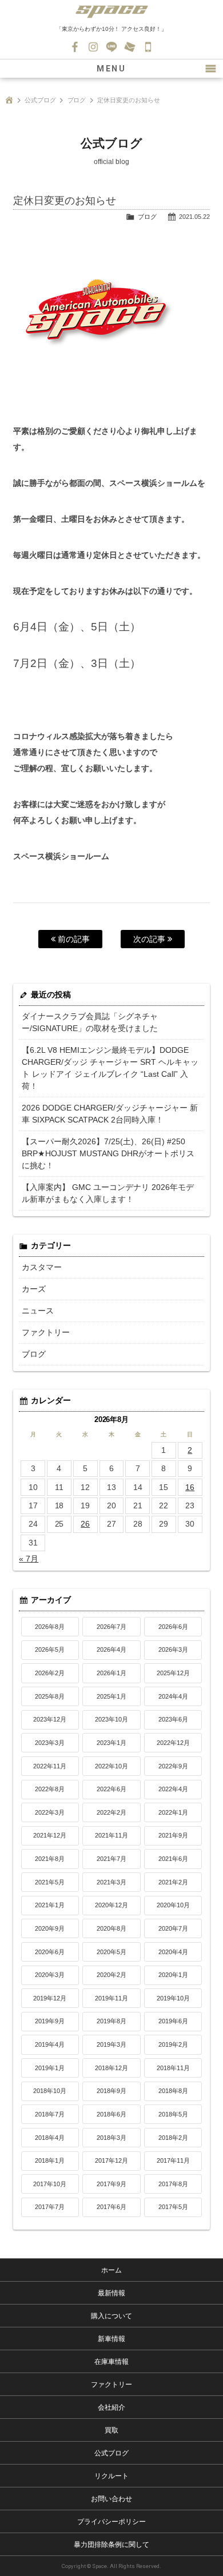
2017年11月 (173, 2160)
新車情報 (111, 2339)
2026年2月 (50, 1673)
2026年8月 (50, 1627)
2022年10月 (111, 1766)
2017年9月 (111, 2184)
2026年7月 (111, 1627)
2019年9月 (50, 2021)
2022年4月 (173, 1789)
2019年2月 (173, 2044)
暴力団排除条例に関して (111, 2545)
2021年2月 (173, 1882)
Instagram (93, 47)
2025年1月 (111, 1696)
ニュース (38, 1311)
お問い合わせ (130, 47)
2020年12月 (111, 1905)
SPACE (111, 11)
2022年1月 (173, 1812)
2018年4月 (50, 2138)
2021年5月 (50, 1882)
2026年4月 (111, 1650)
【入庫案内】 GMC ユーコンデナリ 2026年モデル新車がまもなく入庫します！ (108, 1193)
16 (190, 1487)
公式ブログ (40, 100)
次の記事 (150, 939)
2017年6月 (111, 2207)
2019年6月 (173, 2021)
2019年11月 (111, 1998)
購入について (111, 2316)
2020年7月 (173, 1928)
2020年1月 (173, 1975)
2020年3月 (50, 1975)
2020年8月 (111, 1928)
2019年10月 (173, 1998)
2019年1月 (50, 2068)
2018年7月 (50, 2114)
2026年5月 (50, 1650)
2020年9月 (50, 1928)
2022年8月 (50, 1789)
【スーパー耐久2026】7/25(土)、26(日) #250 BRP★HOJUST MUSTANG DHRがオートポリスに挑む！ (108, 1153)
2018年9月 (111, 2091)
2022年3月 (50, 1812)
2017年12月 (111, 2160)
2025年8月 (50, 1696)
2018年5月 (173, 2114)
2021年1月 (50, 1905)
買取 (111, 2430)
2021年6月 (173, 1859)
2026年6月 (173, 1627)
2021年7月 (111, 1859)
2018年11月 (173, 2068)
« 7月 (29, 1559)
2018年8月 (173, 2091)
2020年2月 (111, 1975)
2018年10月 (50, 2091)
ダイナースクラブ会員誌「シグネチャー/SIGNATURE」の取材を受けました (90, 1022)
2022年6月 (111, 1789)
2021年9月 (173, 1835)
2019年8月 (111, 2021)
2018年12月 (111, 2068)
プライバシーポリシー (111, 2522)
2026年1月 (111, 1673)
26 (85, 1524)
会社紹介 (111, 2407)
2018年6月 (111, 2114)
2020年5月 (111, 1952)
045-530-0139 (148, 47)
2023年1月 (111, 1743)
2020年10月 (173, 1905)
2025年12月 (173, 1673)
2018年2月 (173, 2138)
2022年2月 (111, 1812)
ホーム (111, 2270)
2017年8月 (173, 2184)
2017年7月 (50, 2207)
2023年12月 (50, 1719)
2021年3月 (111, 1882)
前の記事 (73, 939)
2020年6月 (50, 1952)
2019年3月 (111, 2044)
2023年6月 (173, 1719)
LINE (111, 47)
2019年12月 (50, 1998)
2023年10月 (111, 1719)
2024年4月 (173, 1696)
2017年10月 (50, 2184)
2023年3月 (50, 1743)
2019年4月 (50, 2044)
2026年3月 (173, 1650)
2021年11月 (111, 1835)
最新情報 (111, 2293)
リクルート (111, 2476)
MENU (111, 69)
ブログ (77, 100)
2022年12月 (173, 1743)
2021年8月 (50, 1859)
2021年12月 (50, 1835)
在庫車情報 (111, 2362)
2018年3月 (111, 2138)
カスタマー (42, 1267)
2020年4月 (173, 1952)
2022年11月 (50, 1766)
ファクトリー (46, 1332)
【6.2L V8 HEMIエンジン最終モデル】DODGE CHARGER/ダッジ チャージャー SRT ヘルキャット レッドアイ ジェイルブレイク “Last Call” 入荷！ (110, 1068)
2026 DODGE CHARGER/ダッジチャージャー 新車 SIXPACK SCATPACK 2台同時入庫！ (110, 1114)
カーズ (34, 1289)
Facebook (75, 47)
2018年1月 (50, 2160)
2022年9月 (173, 1766)
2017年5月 (173, 2207)
